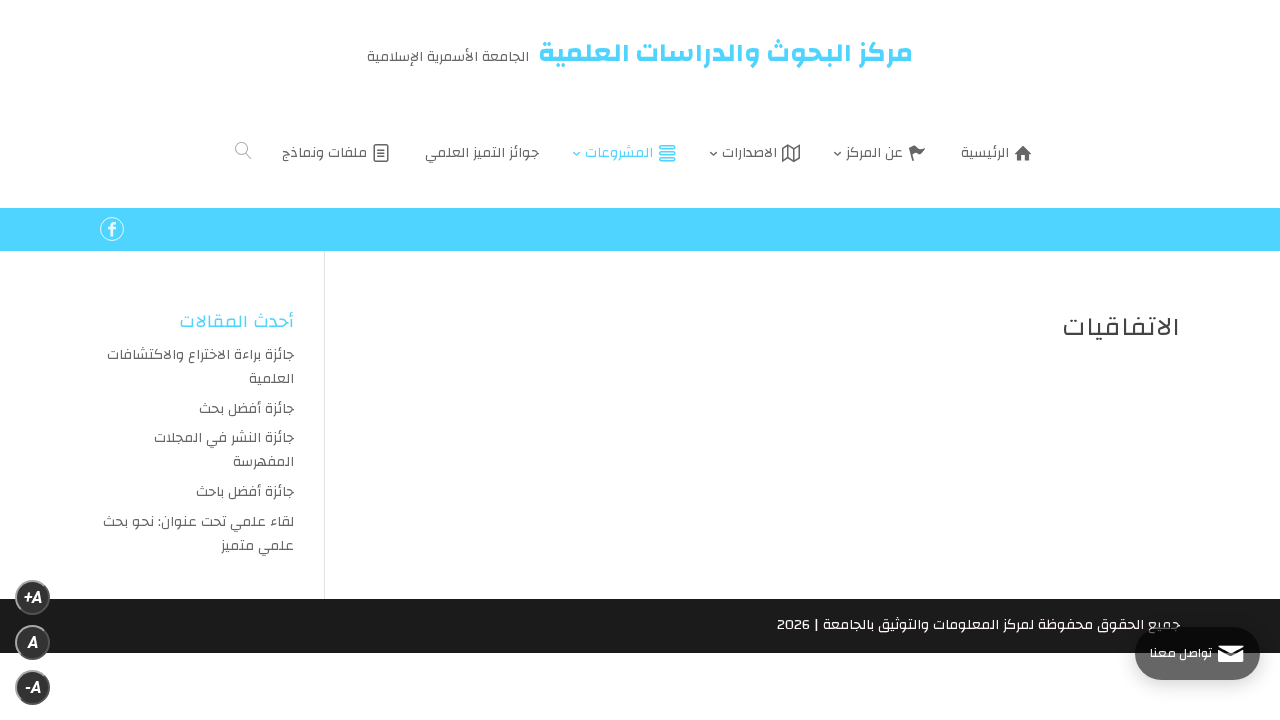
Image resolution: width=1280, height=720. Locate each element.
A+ (33, 597)
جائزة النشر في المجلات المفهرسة (224, 450)
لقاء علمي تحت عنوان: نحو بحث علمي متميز (198, 534)
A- (33, 687)
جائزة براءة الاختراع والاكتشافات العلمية (200, 367)
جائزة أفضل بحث (246, 409)
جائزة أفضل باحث (245, 492)
